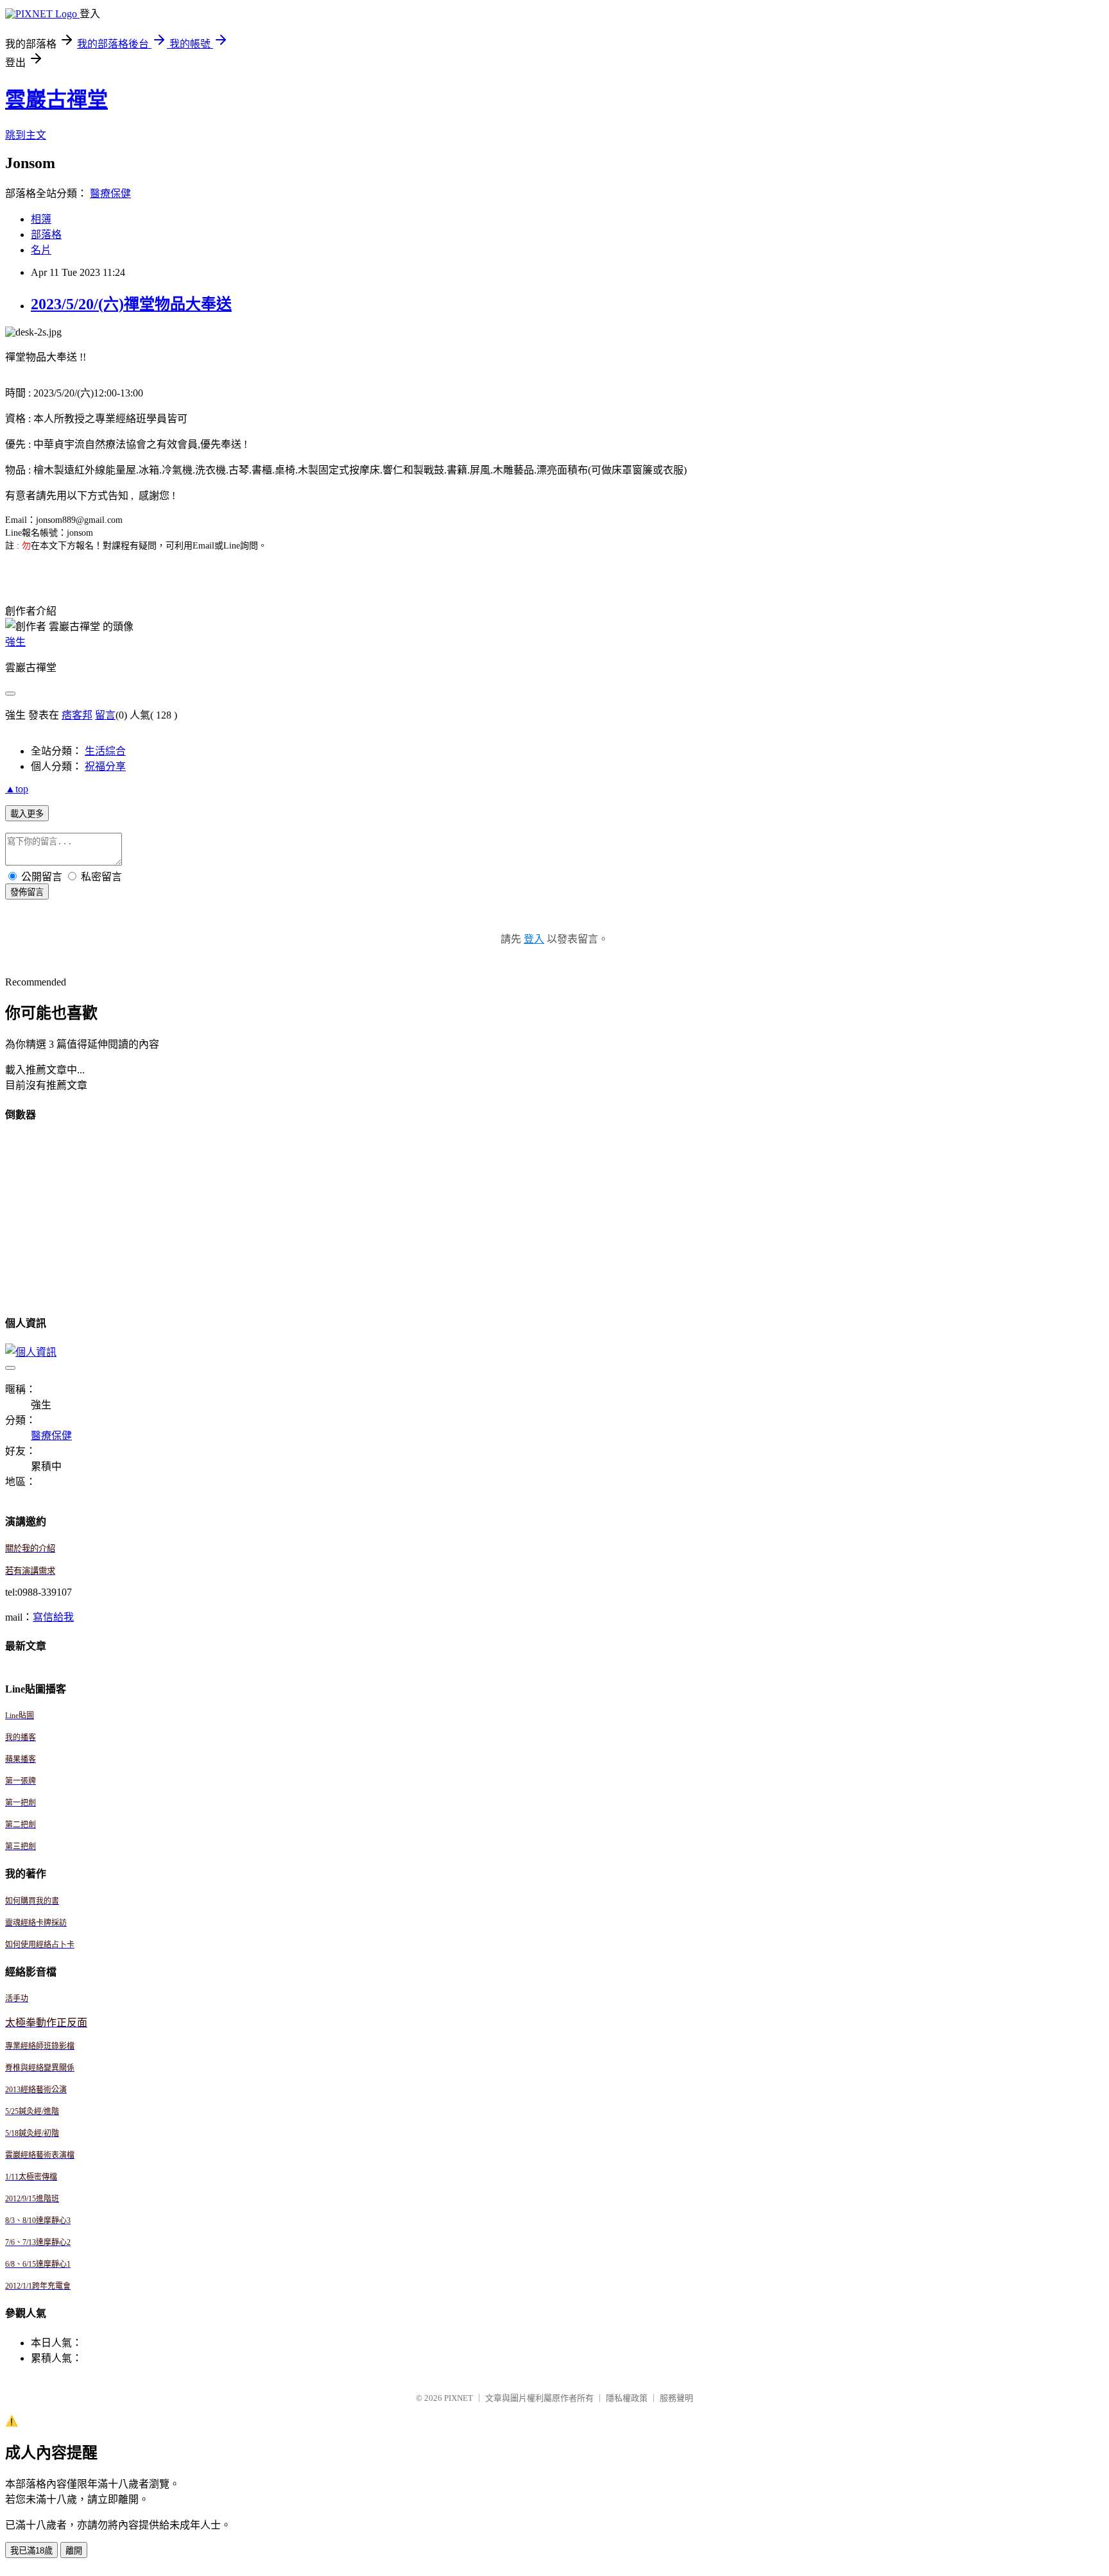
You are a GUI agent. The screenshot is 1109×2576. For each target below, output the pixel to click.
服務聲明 (676, 2398)
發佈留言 (27, 892)
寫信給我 (53, 1617)
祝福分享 (105, 766)
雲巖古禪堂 (56, 99)
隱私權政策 (627, 2398)
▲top (17, 789)
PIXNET (459, 2398)
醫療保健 (110, 193)
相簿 (41, 219)
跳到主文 (26, 135)
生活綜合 (105, 751)
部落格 (46, 235)
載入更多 (27, 814)
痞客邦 (77, 715)
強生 (15, 642)
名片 (41, 250)
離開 (74, 2551)
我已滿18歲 (31, 2551)
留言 (105, 715)
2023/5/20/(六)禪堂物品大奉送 (131, 304)
